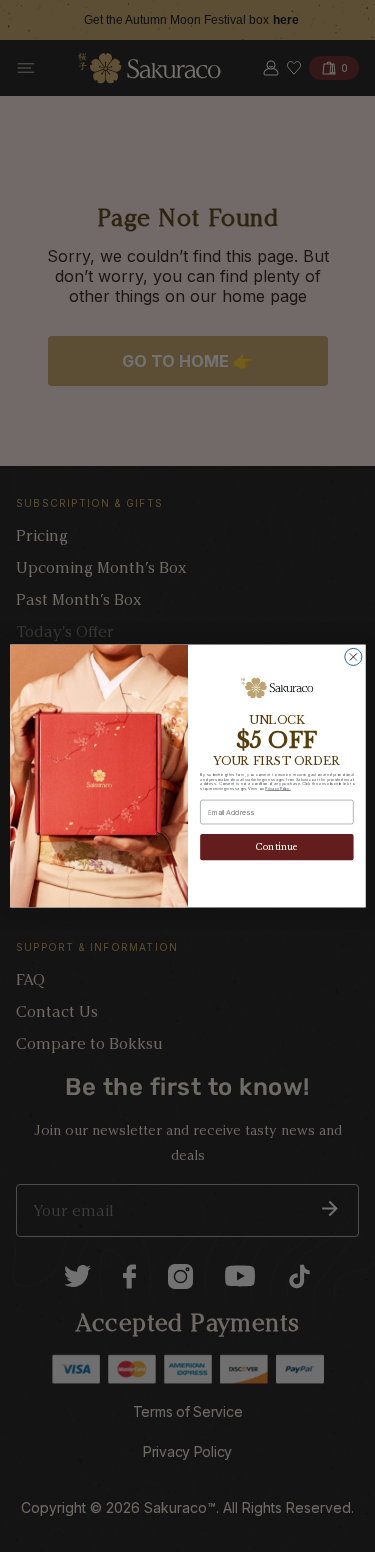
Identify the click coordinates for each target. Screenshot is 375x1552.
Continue (276, 847)
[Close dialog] (352, 656)
